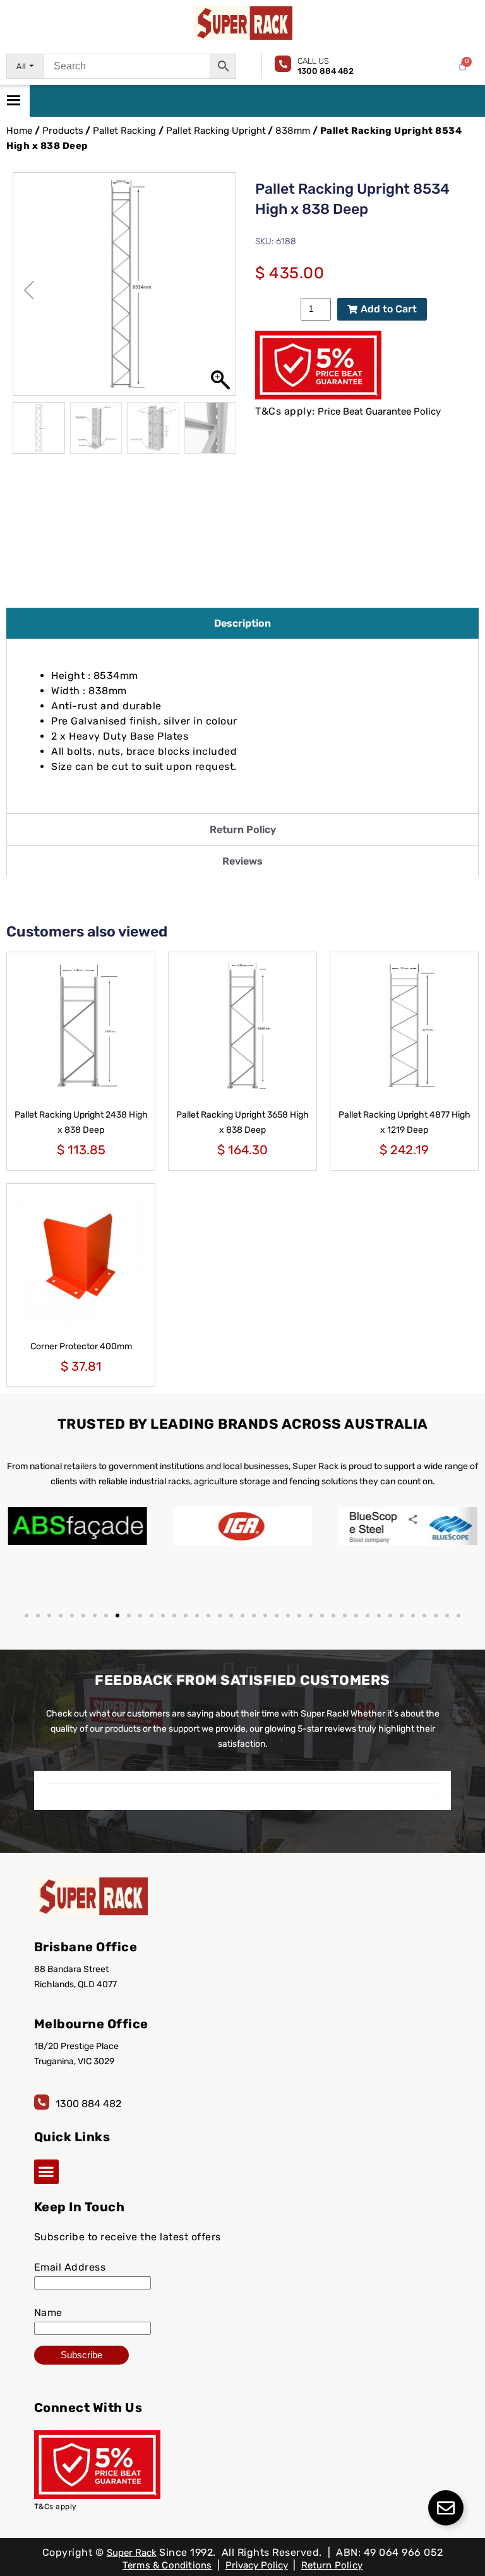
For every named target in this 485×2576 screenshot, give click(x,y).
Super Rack (132, 2553)
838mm (293, 131)
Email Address (70, 2267)
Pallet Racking (124, 131)
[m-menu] (15, 101)
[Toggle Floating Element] (446, 2508)
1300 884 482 (88, 2104)
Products (63, 131)
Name (48, 2313)
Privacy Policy (257, 2565)
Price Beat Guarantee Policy (379, 411)
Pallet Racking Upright (216, 131)
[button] (220, 290)
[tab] (242, 623)
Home (19, 131)
